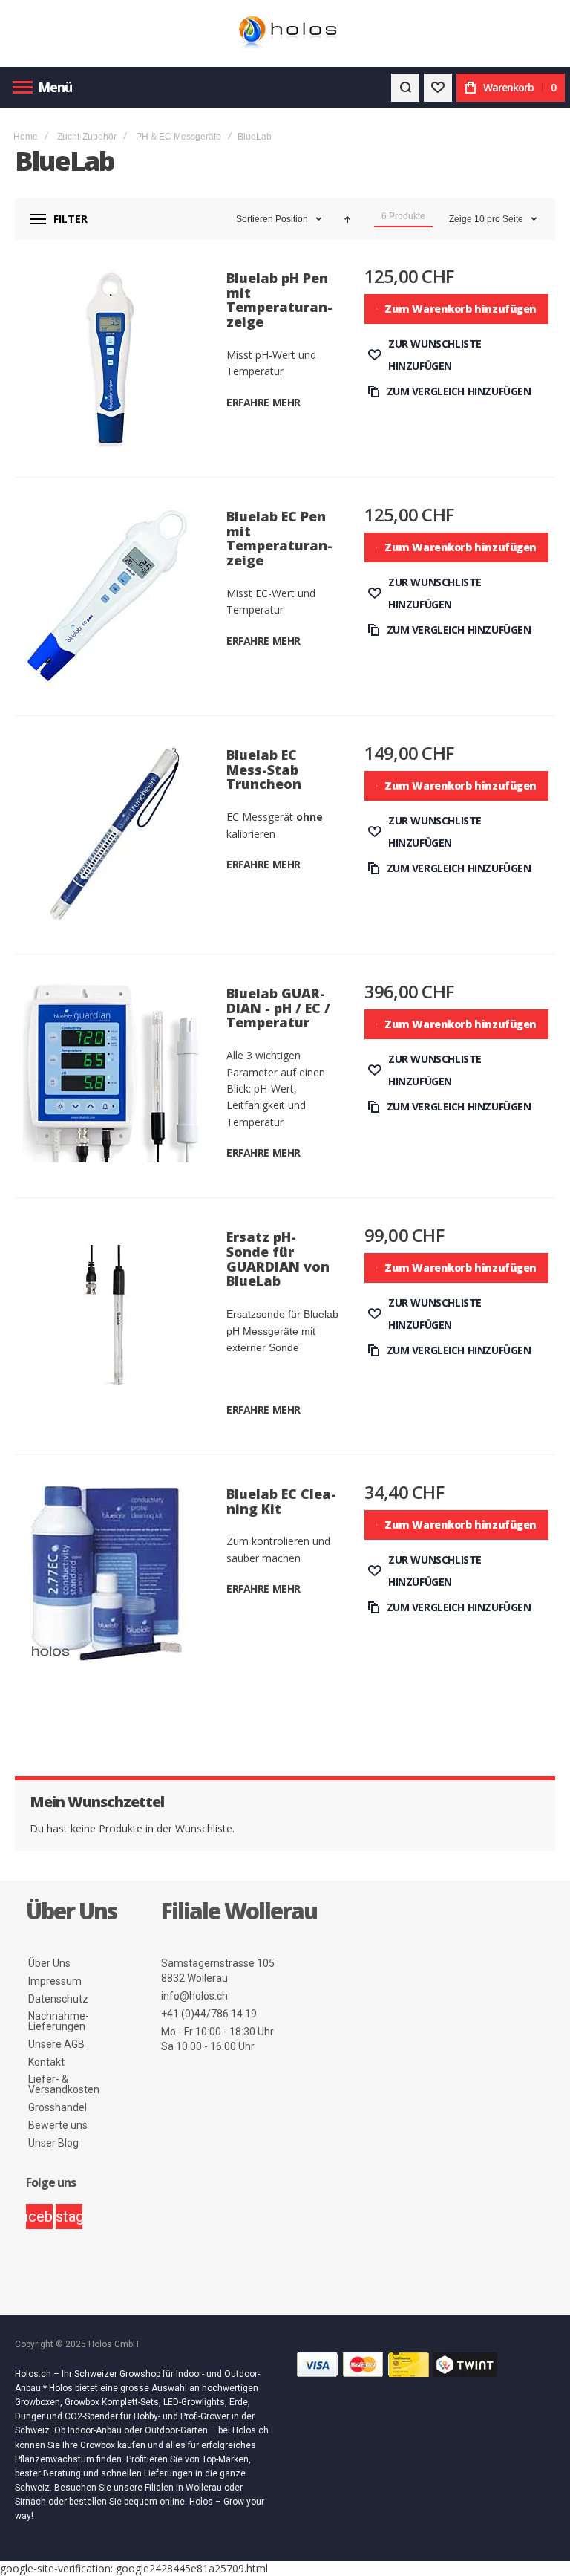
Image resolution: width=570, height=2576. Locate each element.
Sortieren (255, 219)
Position (293, 219)
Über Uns (49, 1963)
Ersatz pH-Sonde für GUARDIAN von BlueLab (278, 1259)
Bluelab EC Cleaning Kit (281, 1501)
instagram (69, 2216)
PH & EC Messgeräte (178, 137)
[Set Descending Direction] (347, 219)
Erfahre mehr (263, 402)
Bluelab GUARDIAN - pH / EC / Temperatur (278, 1008)
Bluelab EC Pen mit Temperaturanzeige (279, 538)
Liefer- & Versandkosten (64, 2084)
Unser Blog (53, 2143)
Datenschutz (58, 1999)
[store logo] (285, 34)
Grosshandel (58, 2107)
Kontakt (46, 2062)
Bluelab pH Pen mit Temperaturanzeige (279, 300)
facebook (39, 2216)
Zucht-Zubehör (87, 137)
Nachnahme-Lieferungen (59, 2021)
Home (26, 137)
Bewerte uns (58, 2125)
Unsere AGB (56, 2044)
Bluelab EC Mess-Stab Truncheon (264, 770)
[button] (457, 355)
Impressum (55, 1981)
